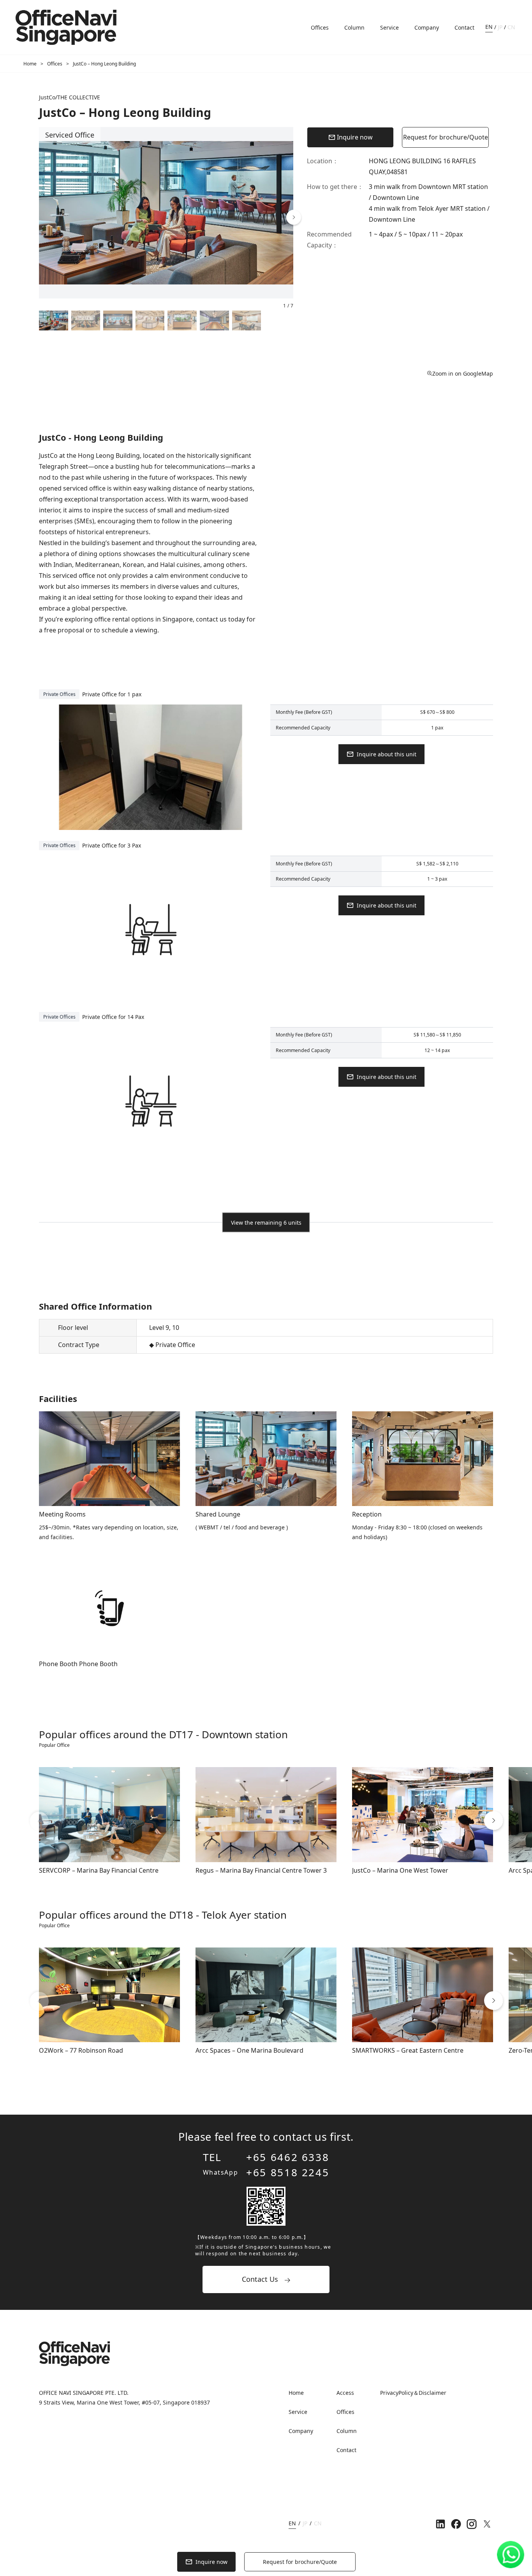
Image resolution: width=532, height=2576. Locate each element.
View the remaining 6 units (266, 1223)
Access (345, 2393)
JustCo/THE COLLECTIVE (70, 97)
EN (489, 27)
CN (511, 27)
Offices (320, 27)
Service (389, 27)
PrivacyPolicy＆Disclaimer (413, 2393)
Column (354, 27)
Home (30, 64)
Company (427, 27)
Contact (464, 27)
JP (500, 27)
